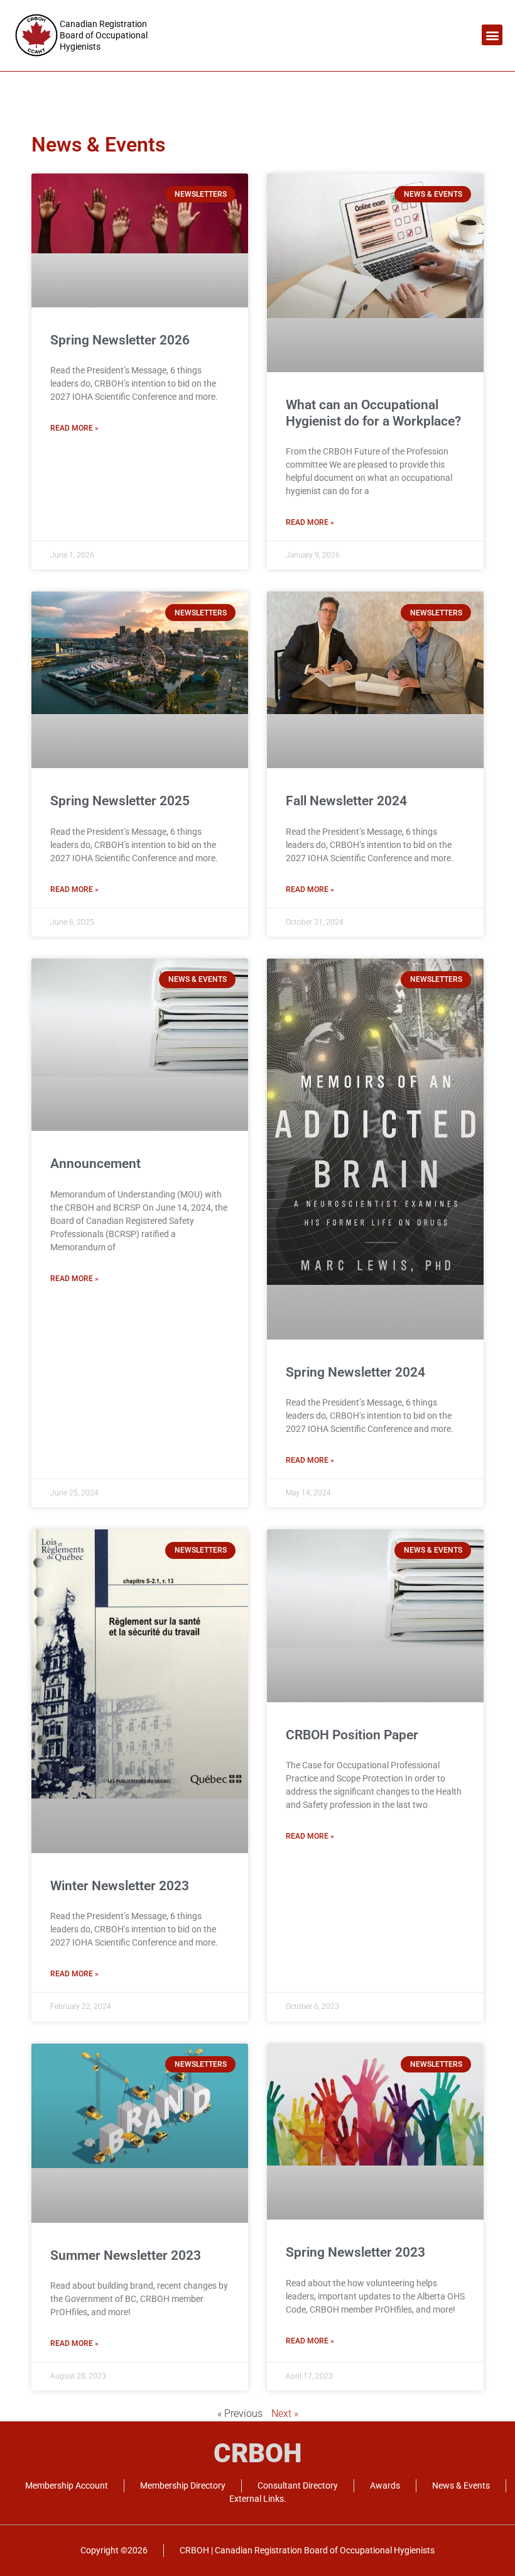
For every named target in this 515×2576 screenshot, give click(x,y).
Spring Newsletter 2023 (355, 2252)
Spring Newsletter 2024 (355, 1372)
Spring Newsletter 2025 (120, 801)
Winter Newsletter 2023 (120, 1886)
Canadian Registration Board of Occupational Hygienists (104, 35)
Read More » (74, 428)
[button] (492, 35)
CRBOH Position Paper (352, 1735)
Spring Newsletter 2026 (120, 340)
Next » (285, 2414)
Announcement (95, 1164)
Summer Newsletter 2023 (126, 2255)
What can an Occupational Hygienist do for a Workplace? (373, 413)
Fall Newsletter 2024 (346, 801)
